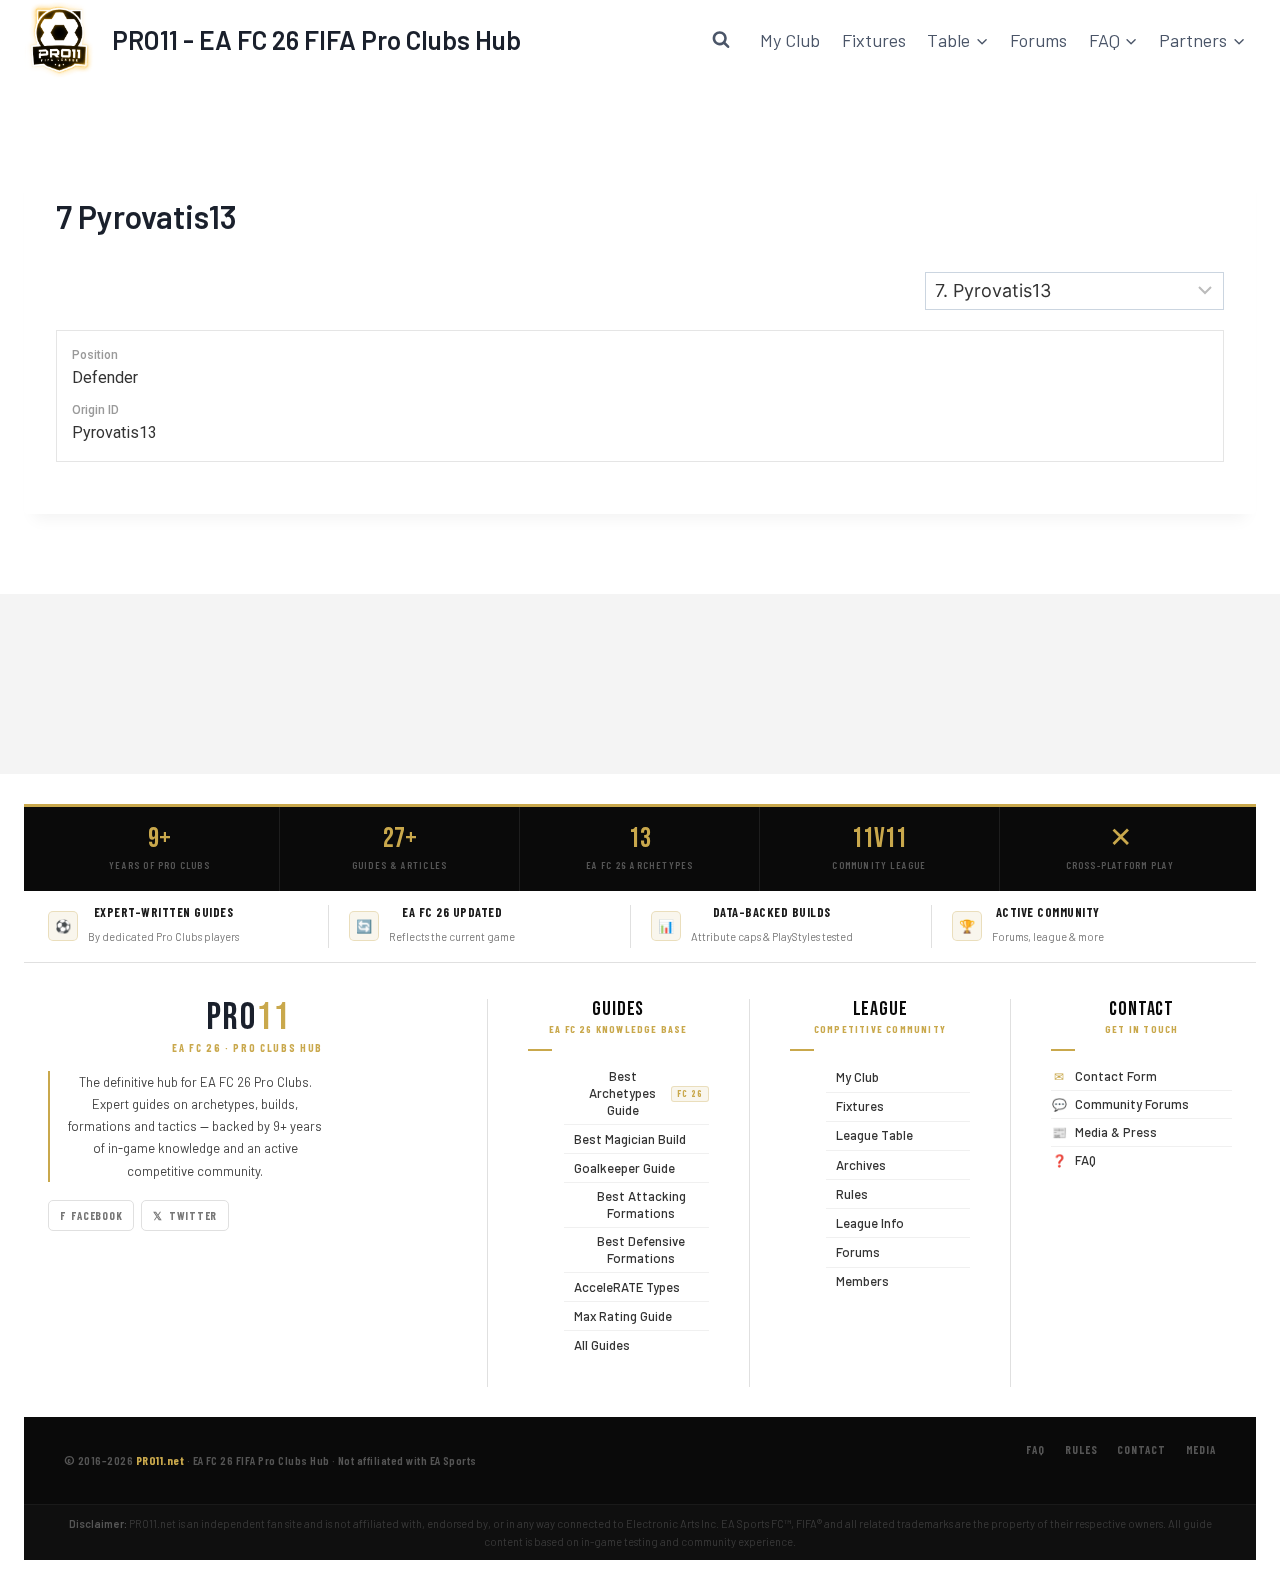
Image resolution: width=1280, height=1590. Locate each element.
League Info (865, 1222)
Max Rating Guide (618, 1315)
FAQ (1085, 1160)
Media (1201, 1449)
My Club (790, 40)
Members (857, 1281)
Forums (1038, 40)
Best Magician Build (625, 1138)
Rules (847, 1193)
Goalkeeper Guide (619, 1167)
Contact (1141, 1449)
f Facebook (91, 1215)
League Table (869, 1135)
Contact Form (1116, 1076)
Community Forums (1132, 1104)
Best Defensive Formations (624, 1249)
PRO (248, 1018)
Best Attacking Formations (625, 1204)
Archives (856, 1164)
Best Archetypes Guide (633, 1093)
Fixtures (874, 40)
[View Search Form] (721, 40)
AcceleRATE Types (622, 1286)
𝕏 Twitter (185, 1215)
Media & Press (1116, 1132)
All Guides (597, 1344)
